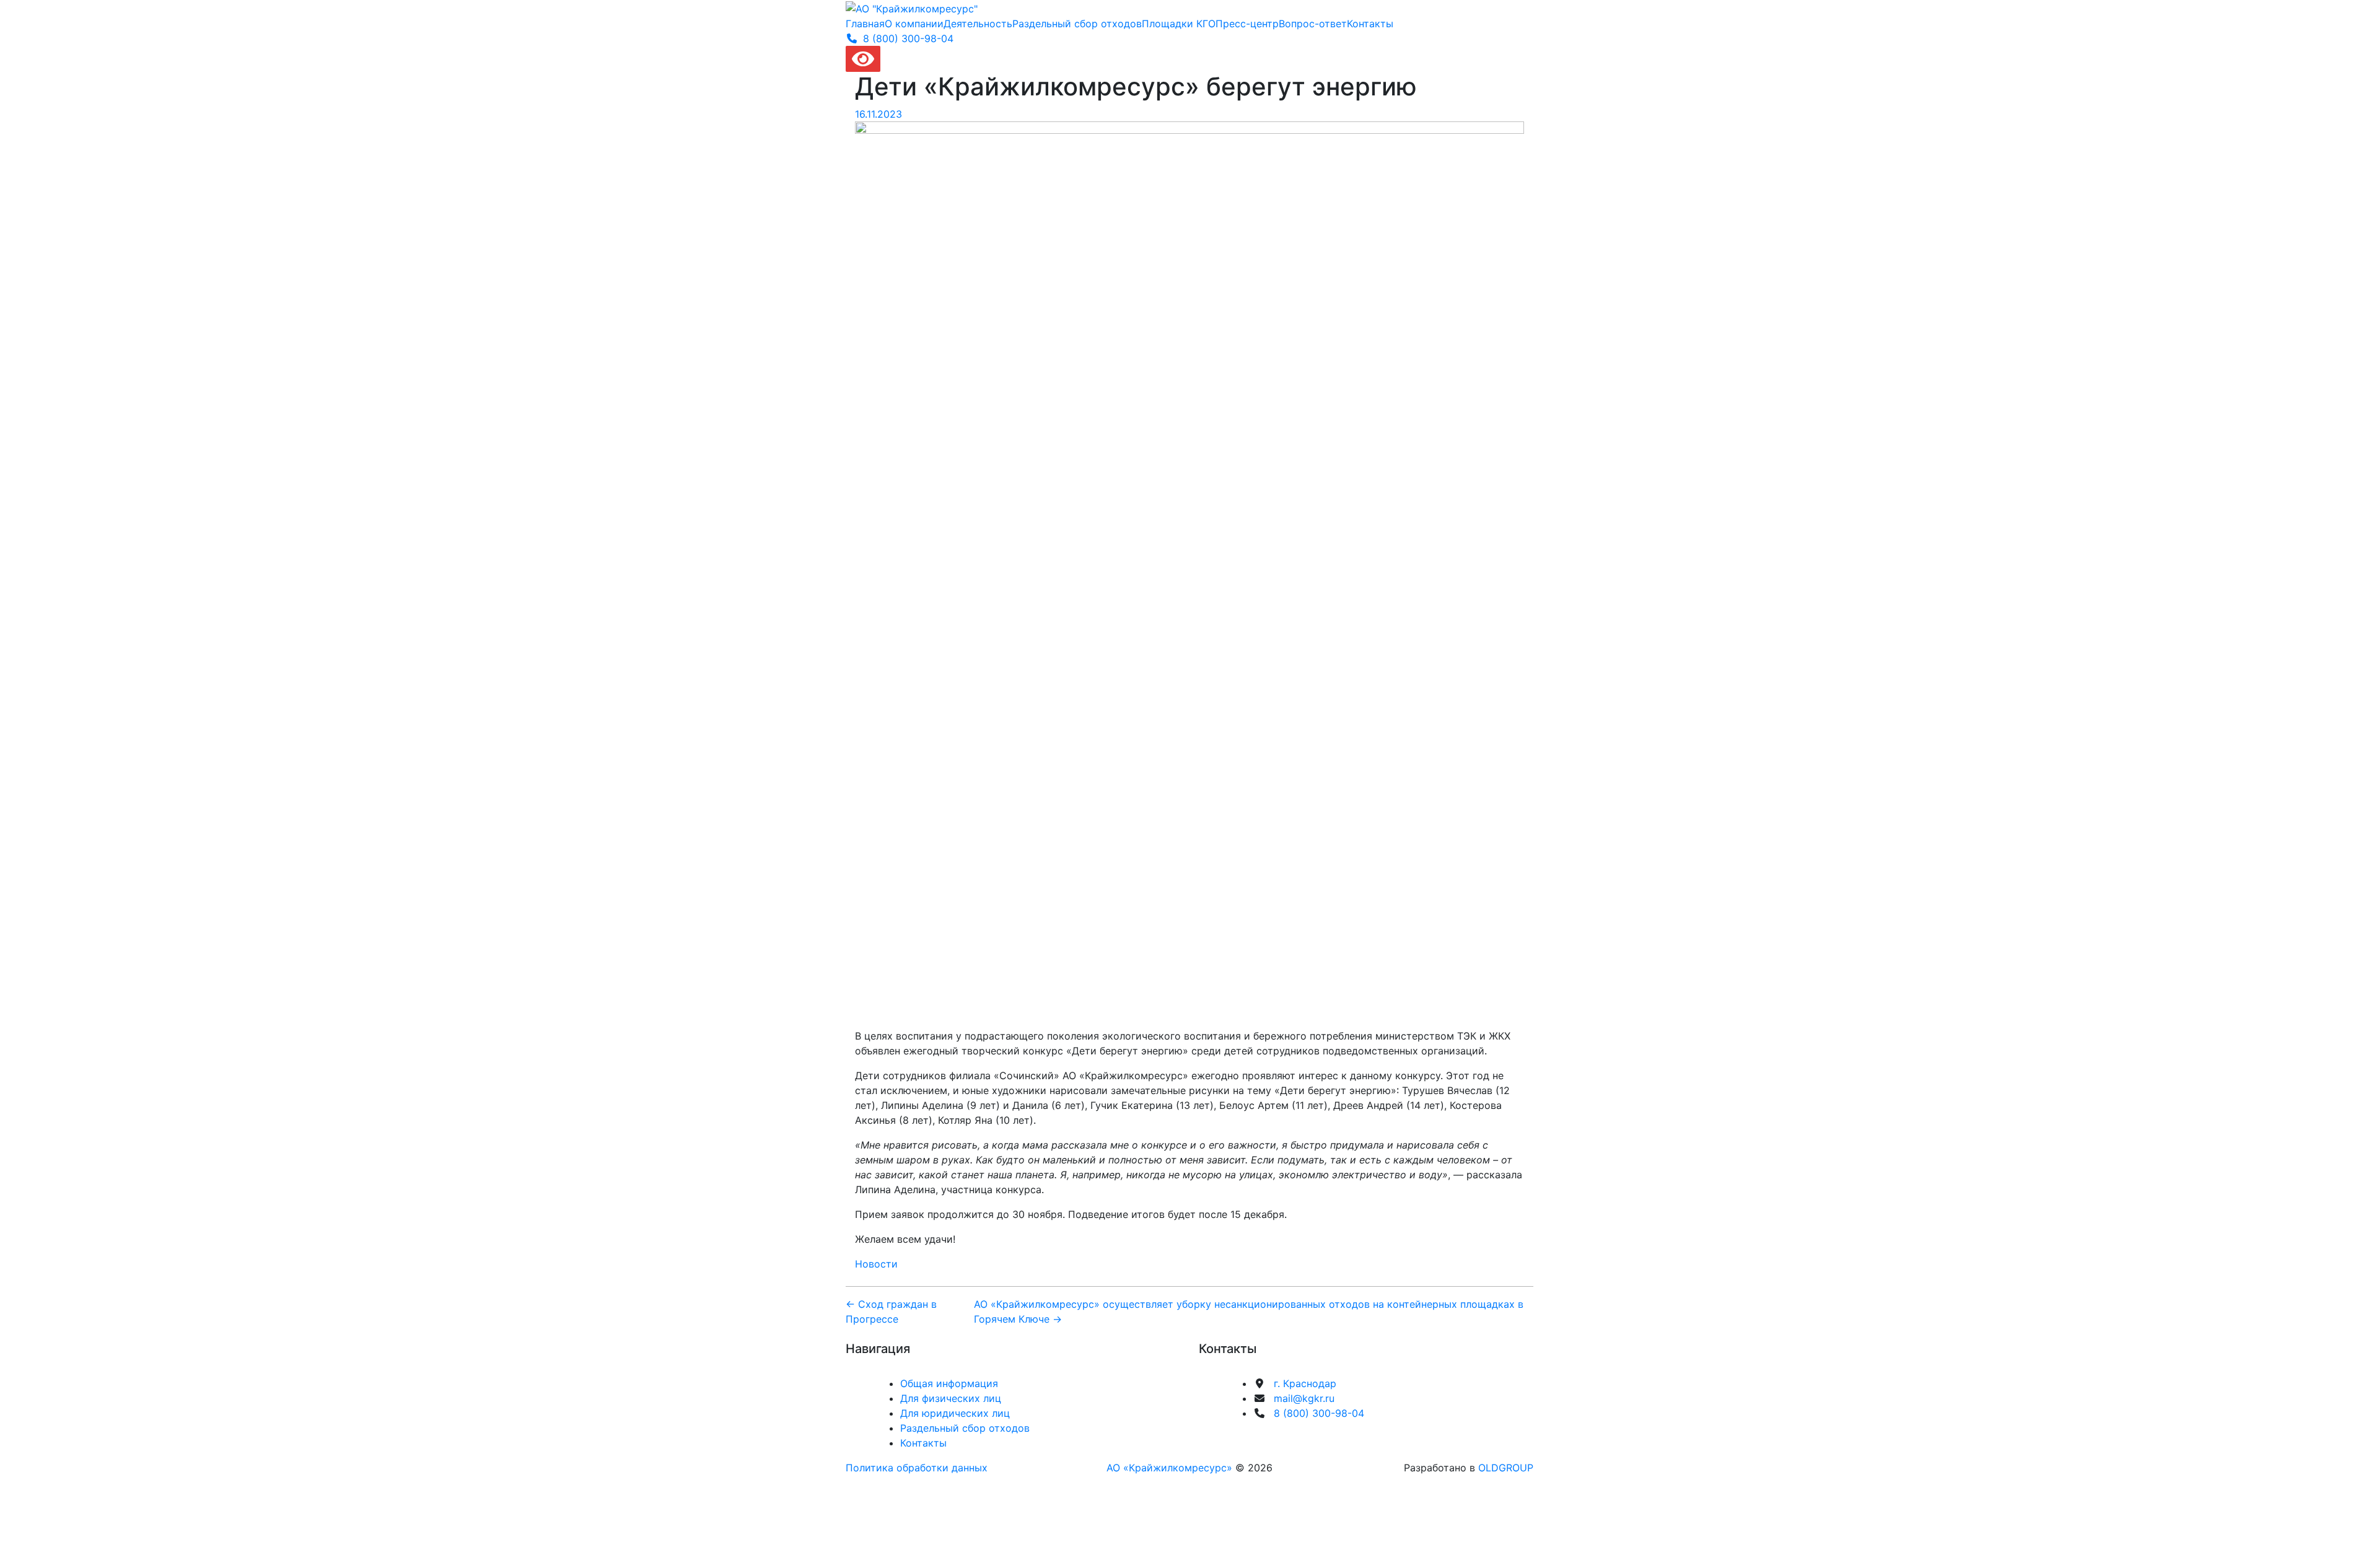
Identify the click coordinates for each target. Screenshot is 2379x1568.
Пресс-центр (1247, 24)
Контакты (1370, 24)
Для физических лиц (951, 1398)
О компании (914, 24)
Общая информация (949, 1383)
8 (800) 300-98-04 (1319, 1413)
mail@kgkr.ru (1304, 1398)
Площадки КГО (1179, 24)
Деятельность (978, 24)
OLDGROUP (1506, 1468)
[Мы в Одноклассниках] (1320, 1435)
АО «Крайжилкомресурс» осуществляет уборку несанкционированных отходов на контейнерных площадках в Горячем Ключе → (1249, 1312)
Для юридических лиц (955, 1413)
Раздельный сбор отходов (1077, 24)
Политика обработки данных (917, 1468)
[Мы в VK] (1292, 1435)
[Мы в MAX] (1347, 1435)
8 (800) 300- (908, 38)
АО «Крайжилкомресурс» (1169, 1468)
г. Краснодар (1305, 1383)
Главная (865, 24)
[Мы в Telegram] (1265, 1435)
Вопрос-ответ (1313, 24)
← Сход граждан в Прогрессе (891, 1312)
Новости (876, 1264)
